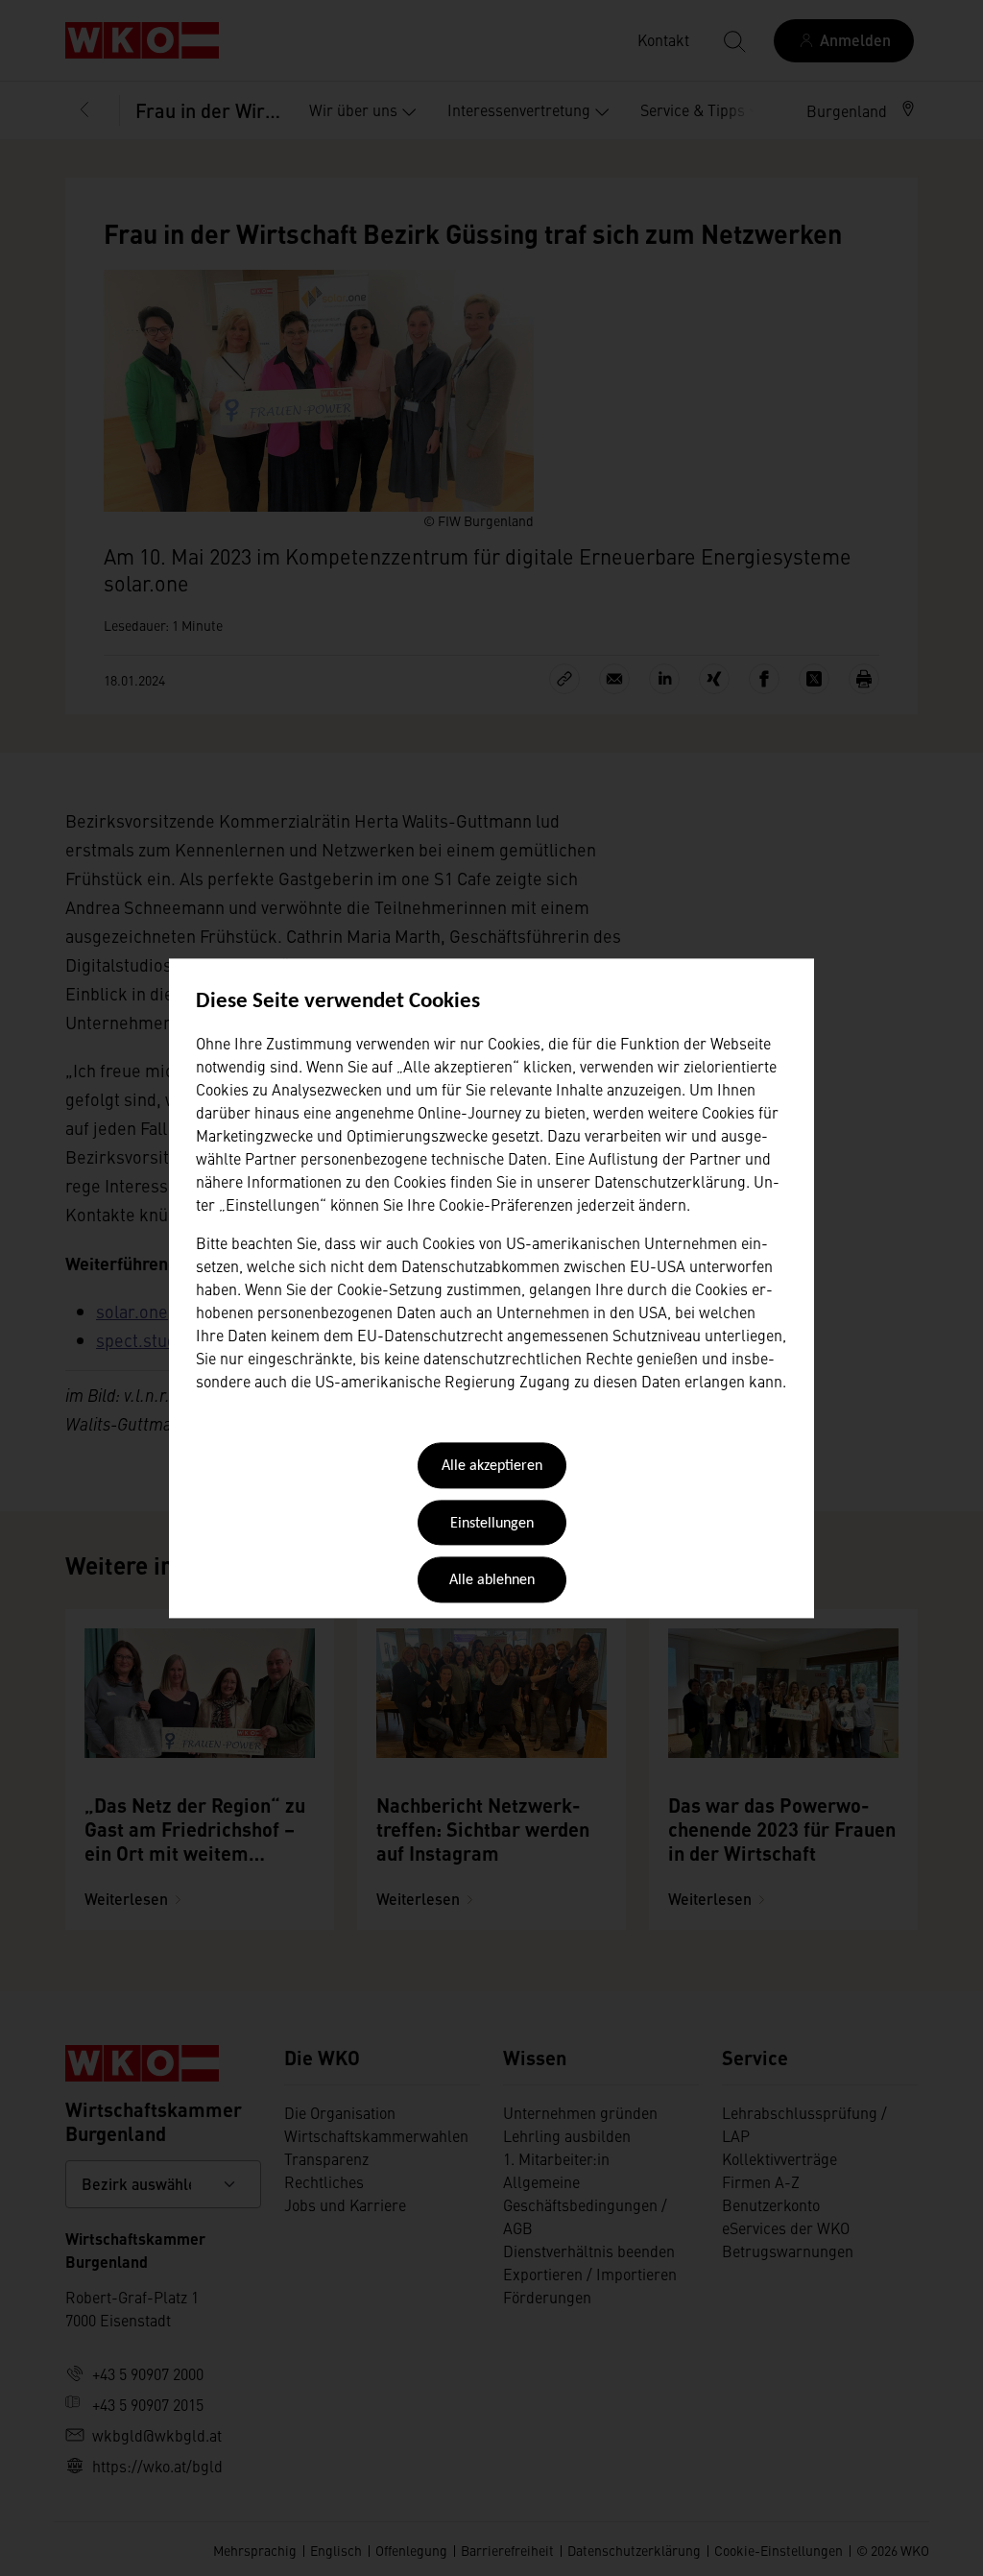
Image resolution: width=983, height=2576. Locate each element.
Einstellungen (492, 1524)
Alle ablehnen (492, 1581)
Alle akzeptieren (492, 1467)
